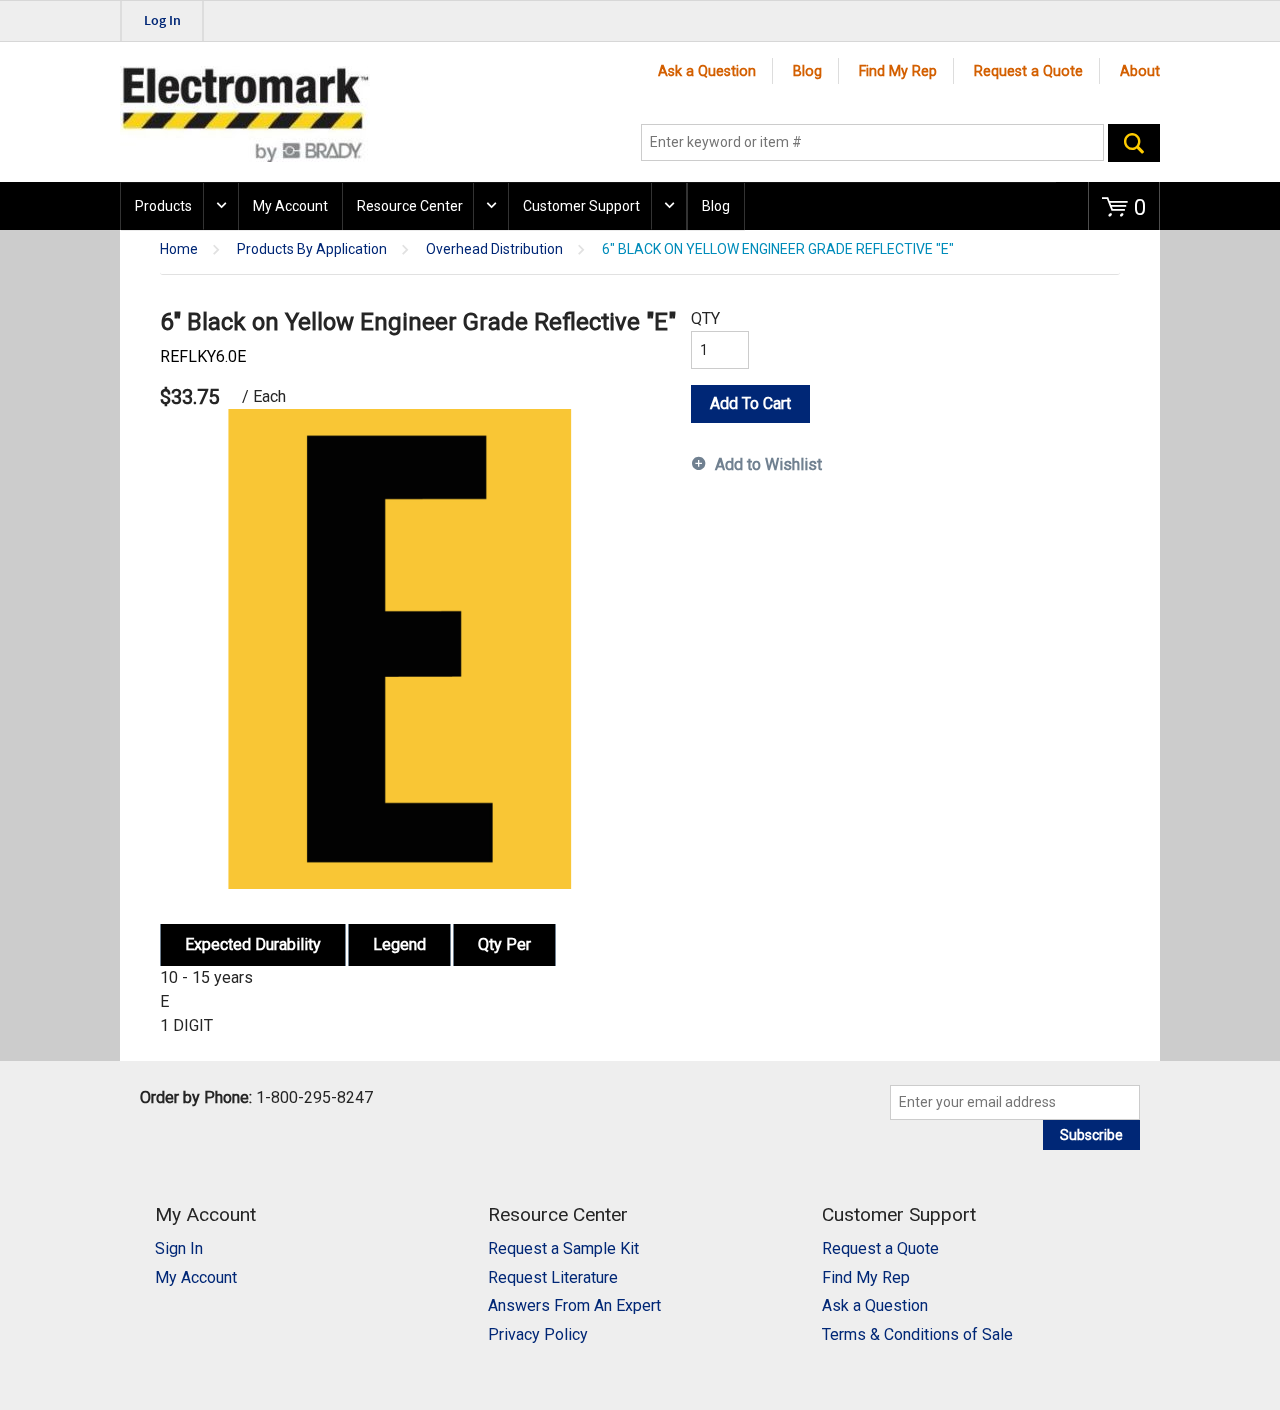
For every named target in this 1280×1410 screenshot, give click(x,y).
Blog (807, 71)
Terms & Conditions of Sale (917, 1334)
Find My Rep (898, 71)
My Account (290, 206)
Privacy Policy (538, 1334)
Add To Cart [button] (750, 403)
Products (163, 206)
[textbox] (872, 143)
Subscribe (1091, 1135)
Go (1134, 143)
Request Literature (553, 1277)
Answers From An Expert (574, 1305)
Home (179, 249)
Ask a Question (707, 71)
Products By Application (312, 249)
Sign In (179, 1248)
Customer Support (581, 206)
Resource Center (410, 206)
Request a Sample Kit (563, 1248)
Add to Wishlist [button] (768, 464)
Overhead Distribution (494, 249)
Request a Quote (1028, 71)
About (1140, 71)
